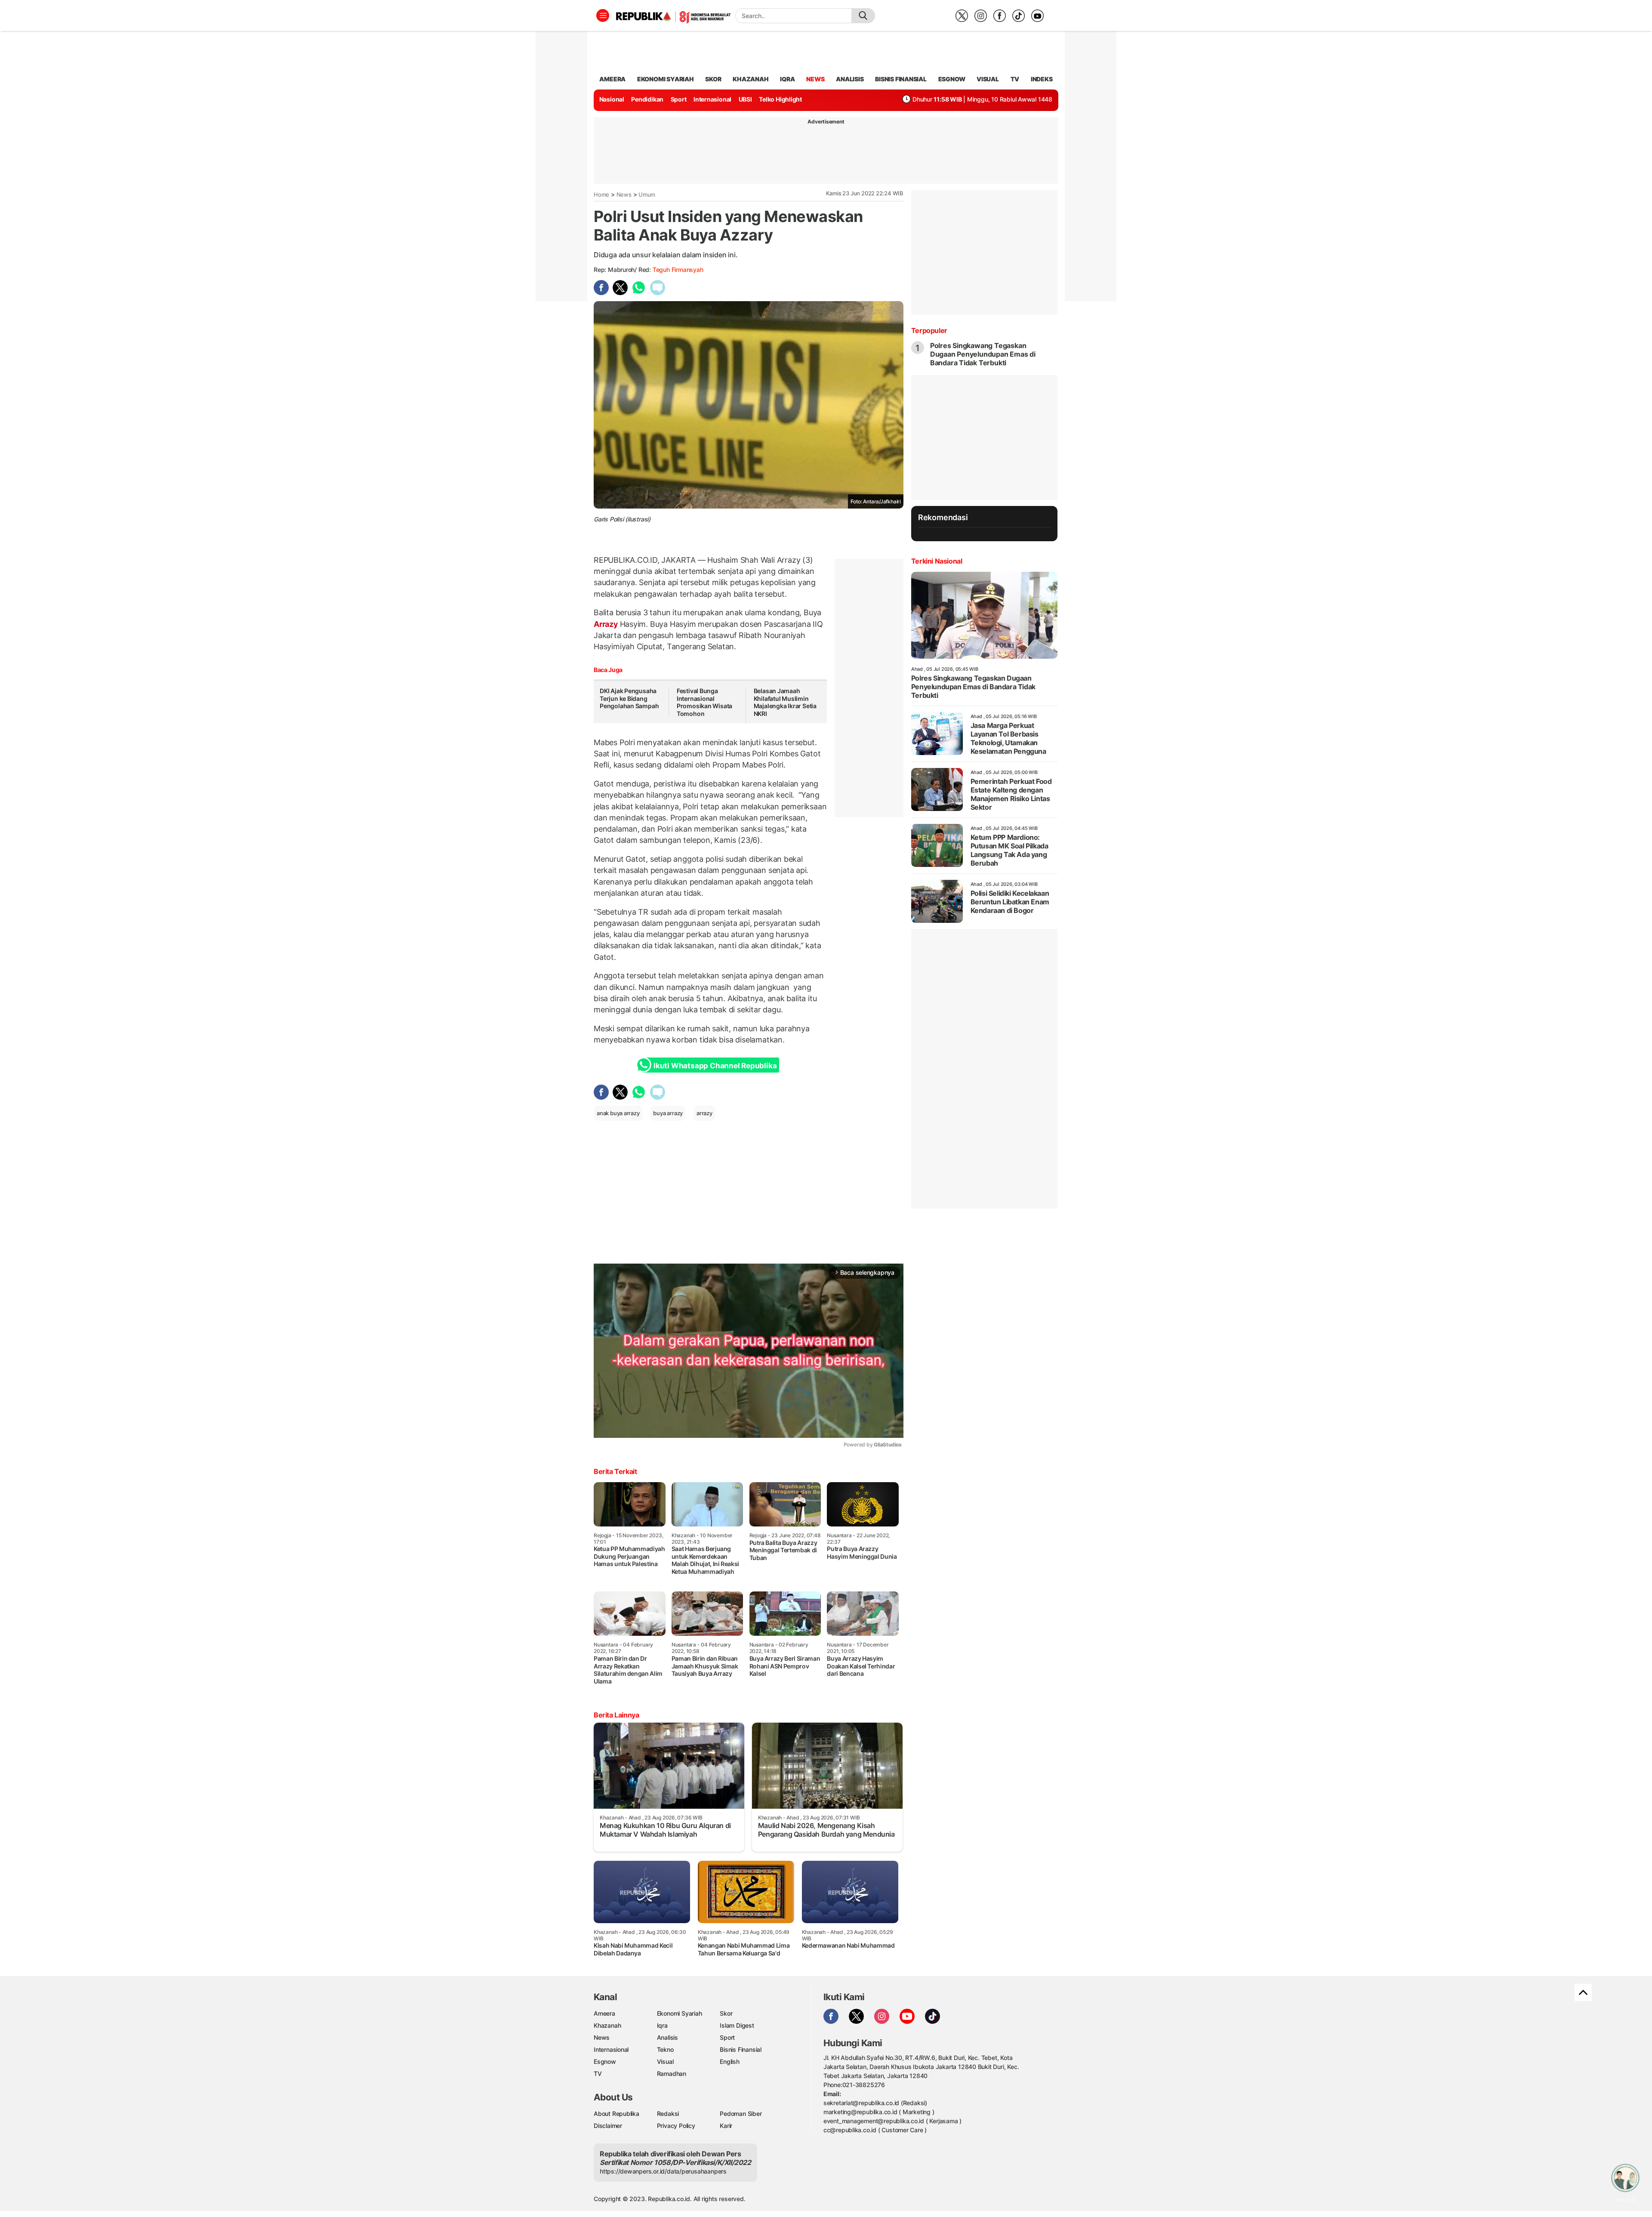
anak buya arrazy (618, 1113)
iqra (787, 79)
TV (1015, 79)
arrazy (704, 1113)
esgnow (952, 79)
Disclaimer (608, 2126)
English (730, 2061)
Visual (665, 2061)
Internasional (712, 99)
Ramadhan (672, 2074)
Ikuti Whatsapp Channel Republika (715, 1066)
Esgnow (605, 2061)
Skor (726, 2013)
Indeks (1042, 79)
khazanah (750, 79)
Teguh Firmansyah (678, 270)
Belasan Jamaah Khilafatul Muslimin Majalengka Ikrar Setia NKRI (785, 702)
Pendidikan (647, 99)
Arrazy (607, 624)
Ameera (604, 2013)
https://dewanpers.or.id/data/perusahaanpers (663, 2171)
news (815, 79)
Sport (679, 99)
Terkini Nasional (937, 561)
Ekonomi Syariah (666, 79)
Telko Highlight (780, 99)
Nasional (612, 99)
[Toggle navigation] (603, 15)
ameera (612, 79)
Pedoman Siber (741, 2114)
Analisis (667, 2037)
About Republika (616, 2114)
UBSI (745, 99)
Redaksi (668, 2114)
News (624, 194)
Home (601, 194)
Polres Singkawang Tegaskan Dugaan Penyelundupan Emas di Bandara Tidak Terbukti (983, 354)
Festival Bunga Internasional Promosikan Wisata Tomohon (704, 702)
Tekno (665, 2049)
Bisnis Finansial (901, 79)
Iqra (662, 2025)
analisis (850, 79)
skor (713, 79)
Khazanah (607, 2025)
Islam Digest (737, 2025)
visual (988, 79)
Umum (647, 194)
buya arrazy (668, 1113)
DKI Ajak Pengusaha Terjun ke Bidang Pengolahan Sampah (629, 698)
